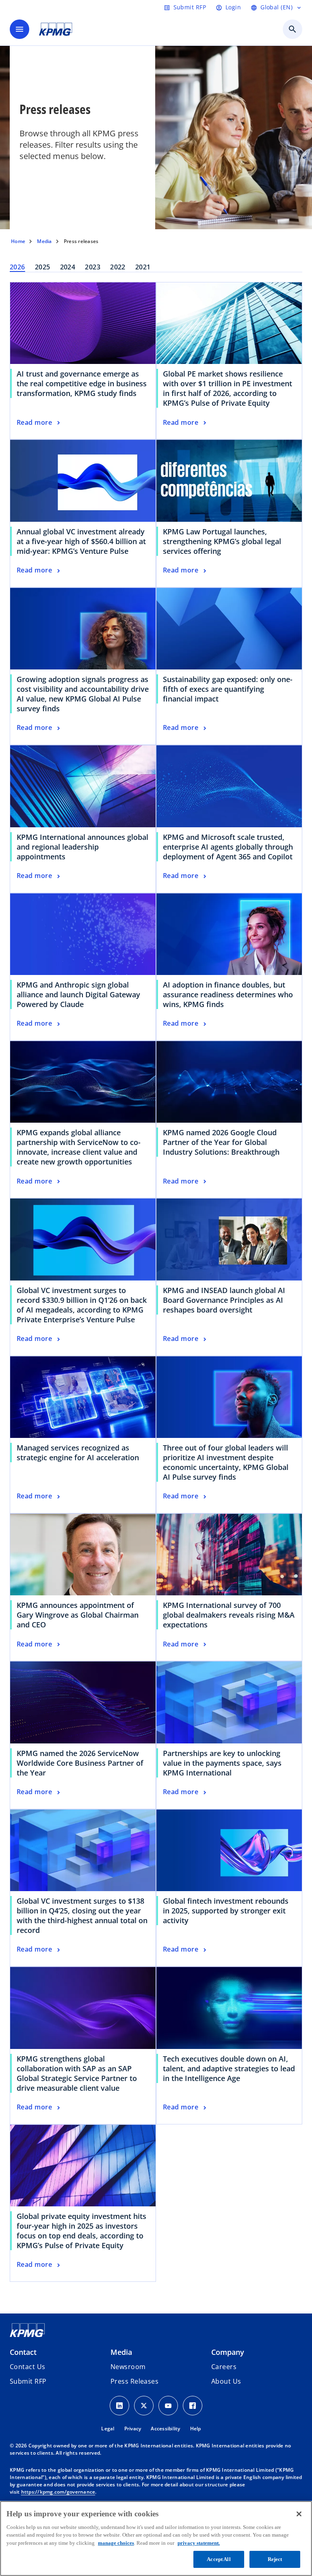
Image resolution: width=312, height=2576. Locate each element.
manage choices (116, 2543)
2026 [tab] (17, 267)
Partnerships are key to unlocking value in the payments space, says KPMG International (222, 1763)
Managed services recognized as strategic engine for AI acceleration (78, 1453)
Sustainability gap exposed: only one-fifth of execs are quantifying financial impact (228, 689)
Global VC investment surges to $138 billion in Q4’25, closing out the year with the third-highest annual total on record (82, 1915)
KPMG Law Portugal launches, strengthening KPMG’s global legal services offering (222, 541)
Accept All (219, 2559)
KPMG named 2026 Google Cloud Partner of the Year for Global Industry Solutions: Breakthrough (221, 1142)
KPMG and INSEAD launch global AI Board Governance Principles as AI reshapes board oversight (224, 1300)
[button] (28, 2381)
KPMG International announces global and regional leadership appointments (82, 847)
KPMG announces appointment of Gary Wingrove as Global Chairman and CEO (78, 1615)
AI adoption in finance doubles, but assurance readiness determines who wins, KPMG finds (228, 994)
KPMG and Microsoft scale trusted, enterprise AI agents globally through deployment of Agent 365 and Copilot (228, 847)
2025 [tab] (43, 267)
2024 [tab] (68, 267)
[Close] (299, 2514)
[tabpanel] (156, 1282)
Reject (275, 2559)
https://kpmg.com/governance (58, 2492)
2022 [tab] (118, 267)
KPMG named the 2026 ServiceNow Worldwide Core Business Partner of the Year (80, 1763)
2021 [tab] (143, 267)
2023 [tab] (93, 267)
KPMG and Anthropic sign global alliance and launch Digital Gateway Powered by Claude (78, 994)
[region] (156, 2538)
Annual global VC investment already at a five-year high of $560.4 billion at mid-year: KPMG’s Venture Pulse (81, 541)
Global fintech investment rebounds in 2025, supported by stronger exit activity (226, 1911)
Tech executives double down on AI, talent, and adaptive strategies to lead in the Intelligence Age (229, 2068)
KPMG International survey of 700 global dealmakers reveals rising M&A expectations (229, 1615)
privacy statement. (199, 2543)
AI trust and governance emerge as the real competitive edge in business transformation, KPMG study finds (82, 383)
